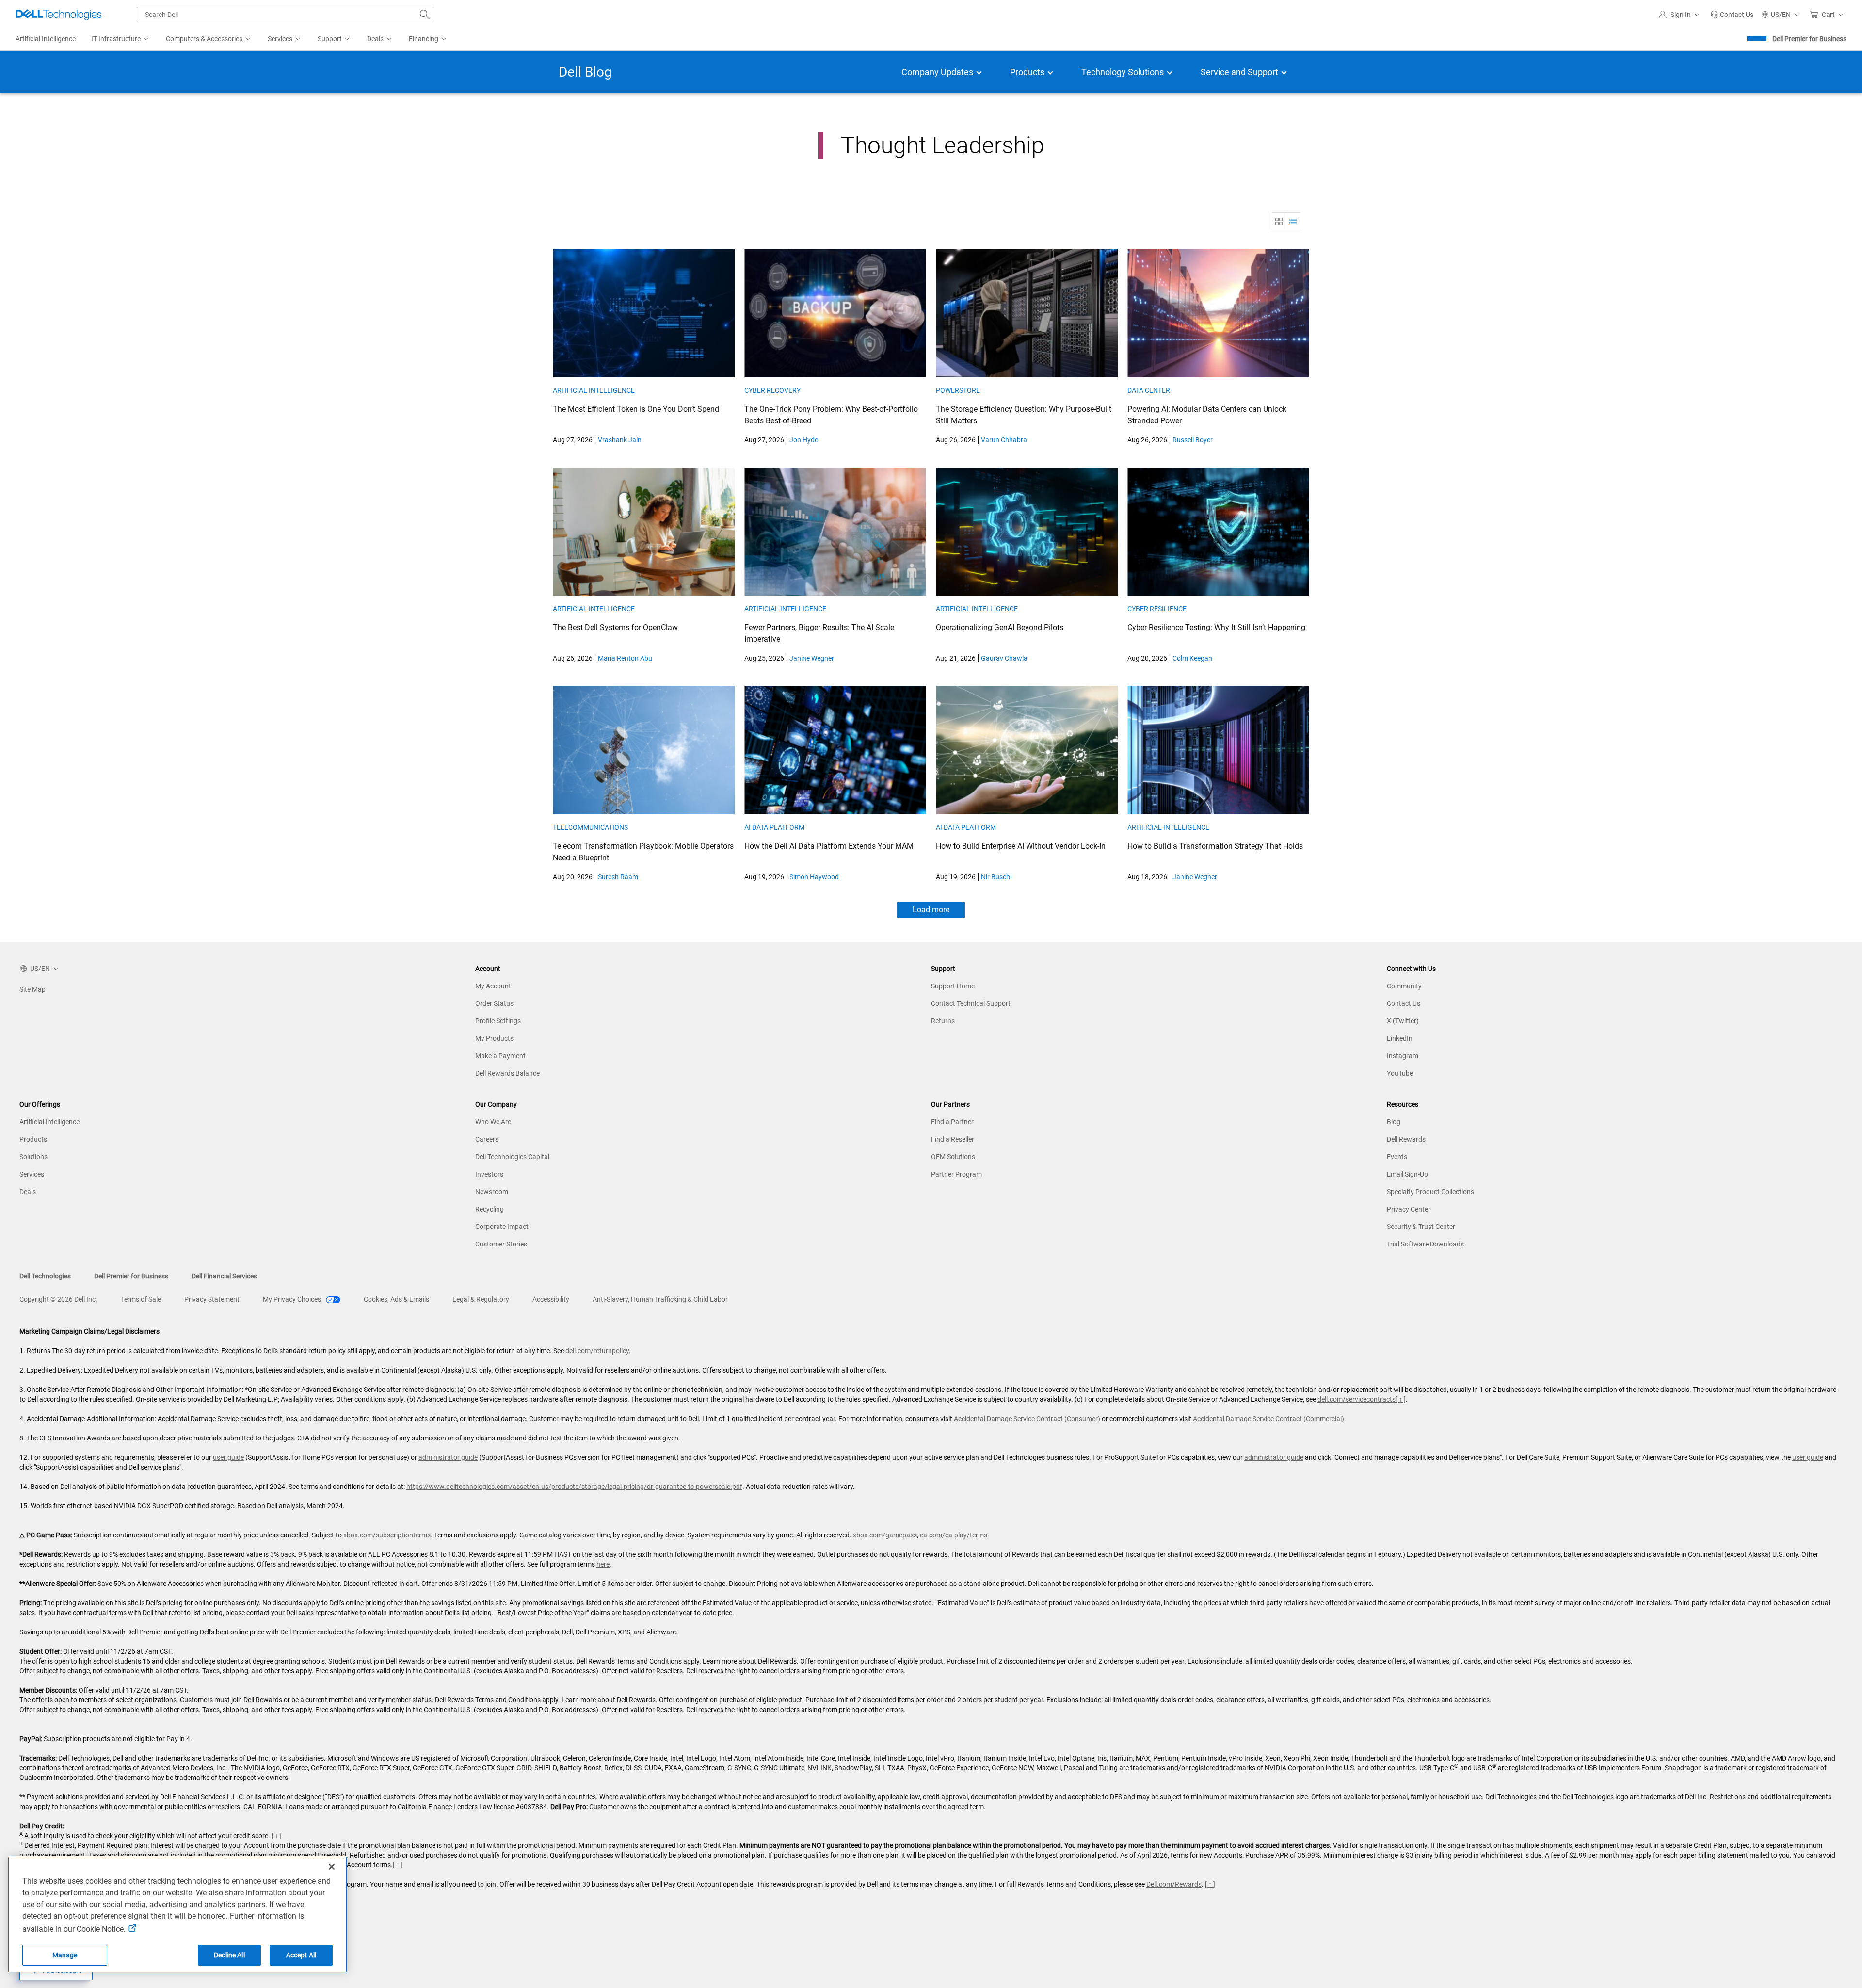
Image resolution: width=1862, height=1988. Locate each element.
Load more (931, 910)
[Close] (332, 1867)
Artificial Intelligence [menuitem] (46, 39)
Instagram (1403, 1056)
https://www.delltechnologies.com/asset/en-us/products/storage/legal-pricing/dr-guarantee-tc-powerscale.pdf (574, 1487)
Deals (28, 1192)
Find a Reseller (953, 1139)
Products (33, 1139)
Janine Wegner (812, 658)
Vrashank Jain (620, 440)
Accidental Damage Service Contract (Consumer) (1027, 1419)
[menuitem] (121, 39)
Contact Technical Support (971, 1003)
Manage (65, 1955)
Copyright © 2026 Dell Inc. (58, 1299)
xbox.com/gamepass (885, 1535)
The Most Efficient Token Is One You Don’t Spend (636, 409)
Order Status (494, 1003)
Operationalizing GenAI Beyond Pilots (1000, 627)
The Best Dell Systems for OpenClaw (615, 627)
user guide (228, 1457)
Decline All (229, 1955)
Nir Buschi (996, 877)
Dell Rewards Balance (507, 1073)
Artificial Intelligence (594, 390)
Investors (489, 1174)
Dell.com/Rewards (1174, 1884)
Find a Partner (952, 1122)
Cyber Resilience (1157, 609)
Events (1397, 1157)
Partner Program (956, 1174)
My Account (493, 986)
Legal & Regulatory (481, 1299)
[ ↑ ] (1401, 1399)
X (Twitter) (1403, 1021)
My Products (494, 1038)
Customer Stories (501, 1244)
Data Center (1149, 390)
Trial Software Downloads (1425, 1244)
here (603, 1564)
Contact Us (1404, 1003)
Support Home (953, 986)
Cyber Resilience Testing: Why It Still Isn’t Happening (1216, 627)
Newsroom (492, 1192)
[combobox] (285, 15)
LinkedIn (1400, 1038)
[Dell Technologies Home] (59, 15)
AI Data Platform (774, 827)
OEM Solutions (953, 1157)
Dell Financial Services (224, 1276)
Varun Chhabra (1004, 440)
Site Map (32, 989)
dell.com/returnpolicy (597, 1351)
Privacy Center (1409, 1209)
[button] (1681, 15)
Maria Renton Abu (625, 658)
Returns (943, 1021)
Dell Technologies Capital (512, 1157)
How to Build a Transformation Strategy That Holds (1215, 846)
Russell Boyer (1193, 440)
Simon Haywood (814, 877)
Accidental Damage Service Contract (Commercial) (1268, 1419)
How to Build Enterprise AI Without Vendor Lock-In (1021, 846)
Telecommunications (590, 827)
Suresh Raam (618, 877)
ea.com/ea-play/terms (954, 1535)
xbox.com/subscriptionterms (387, 1535)
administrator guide (448, 1457)
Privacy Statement (212, 1299)
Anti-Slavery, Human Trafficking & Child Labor (660, 1299)
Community (1404, 986)
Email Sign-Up (1407, 1174)
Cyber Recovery (772, 390)
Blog (1394, 1122)
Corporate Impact (502, 1227)
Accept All (301, 1955)
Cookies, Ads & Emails (396, 1299)
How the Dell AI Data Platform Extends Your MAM (829, 846)
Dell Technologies (45, 1276)
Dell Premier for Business (1809, 39)
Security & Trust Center (1421, 1227)
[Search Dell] (425, 15)
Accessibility (551, 1299)
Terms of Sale (141, 1299)
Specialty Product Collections (1430, 1192)
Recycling (490, 1209)
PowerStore (958, 390)
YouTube (1400, 1073)
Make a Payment (500, 1056)
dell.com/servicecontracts (1356, 1399)
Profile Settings (498, 1021)
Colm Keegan (1192, 658)
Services (32, 1174)
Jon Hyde (804, 440)
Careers (487, 1139)
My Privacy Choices (293, 1299)
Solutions (33, 1157)
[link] (1732, 15)
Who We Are (493, 1122)
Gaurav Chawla (1004, 658)
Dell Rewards (1406, 1139)
